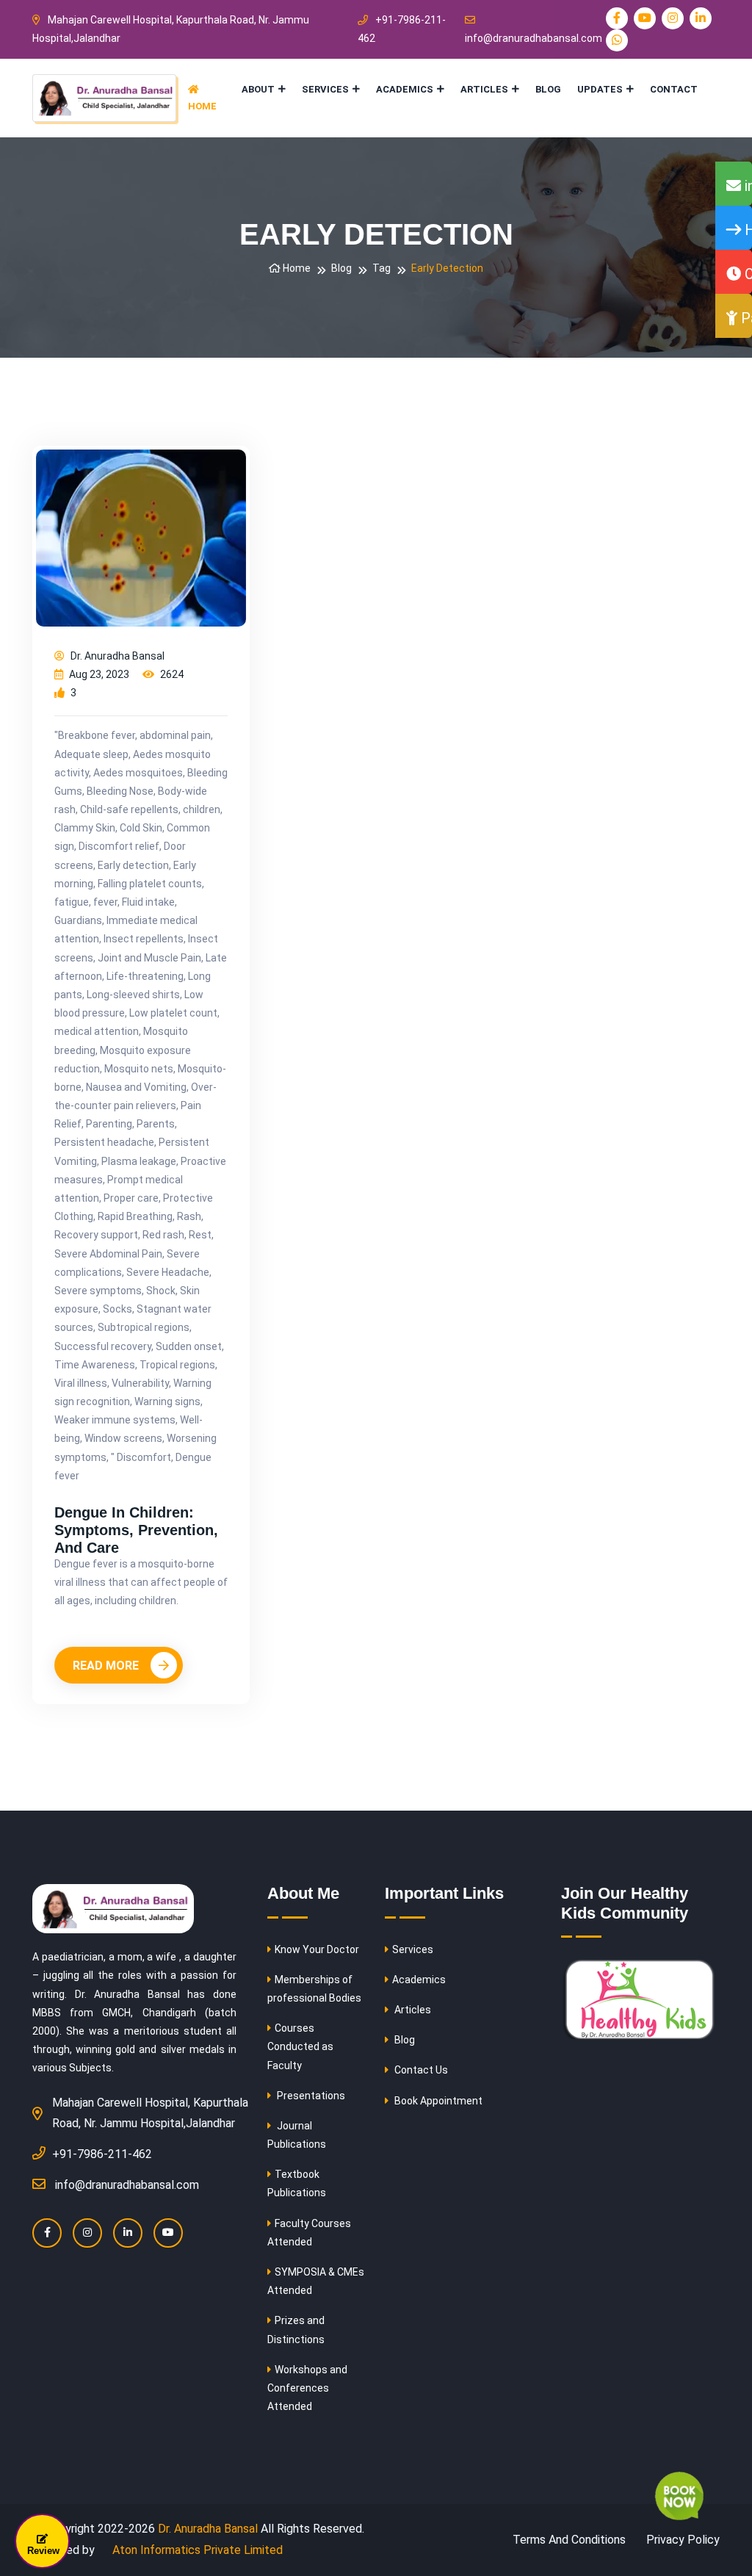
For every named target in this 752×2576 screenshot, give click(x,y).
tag (382, 268)
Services (325, 89)
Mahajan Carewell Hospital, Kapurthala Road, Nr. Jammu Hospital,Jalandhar (171, 29)
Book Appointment (437, 2101)
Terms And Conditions (569, 2540)
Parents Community (745, 318)
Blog (548, 89)
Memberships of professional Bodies (314, 1989)
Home (202, 106)
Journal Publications (297, 2135)
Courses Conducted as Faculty (300, 2046)
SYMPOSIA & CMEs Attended (316, 2281)
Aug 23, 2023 (98, 674)
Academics (405, 89)
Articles (484, 89)
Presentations (310, 2096)
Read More (107, 1666)
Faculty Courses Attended (309, 2233)
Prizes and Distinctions (296, 2330)
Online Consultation (746, 274)
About (258, 89)
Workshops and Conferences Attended (307, 2388)
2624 (171, 674)
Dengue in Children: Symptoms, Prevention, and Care (136, 1530)
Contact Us (420, 2070)
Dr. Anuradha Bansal (116, 656)
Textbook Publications (297, 2183)
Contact (674, 89)
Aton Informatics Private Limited (196, 2550)
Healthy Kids (746, 230)
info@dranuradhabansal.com (534, 38)
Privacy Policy (683, 2540)
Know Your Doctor (317, 1949)
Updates (600, 89)
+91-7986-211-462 (402, 29)
